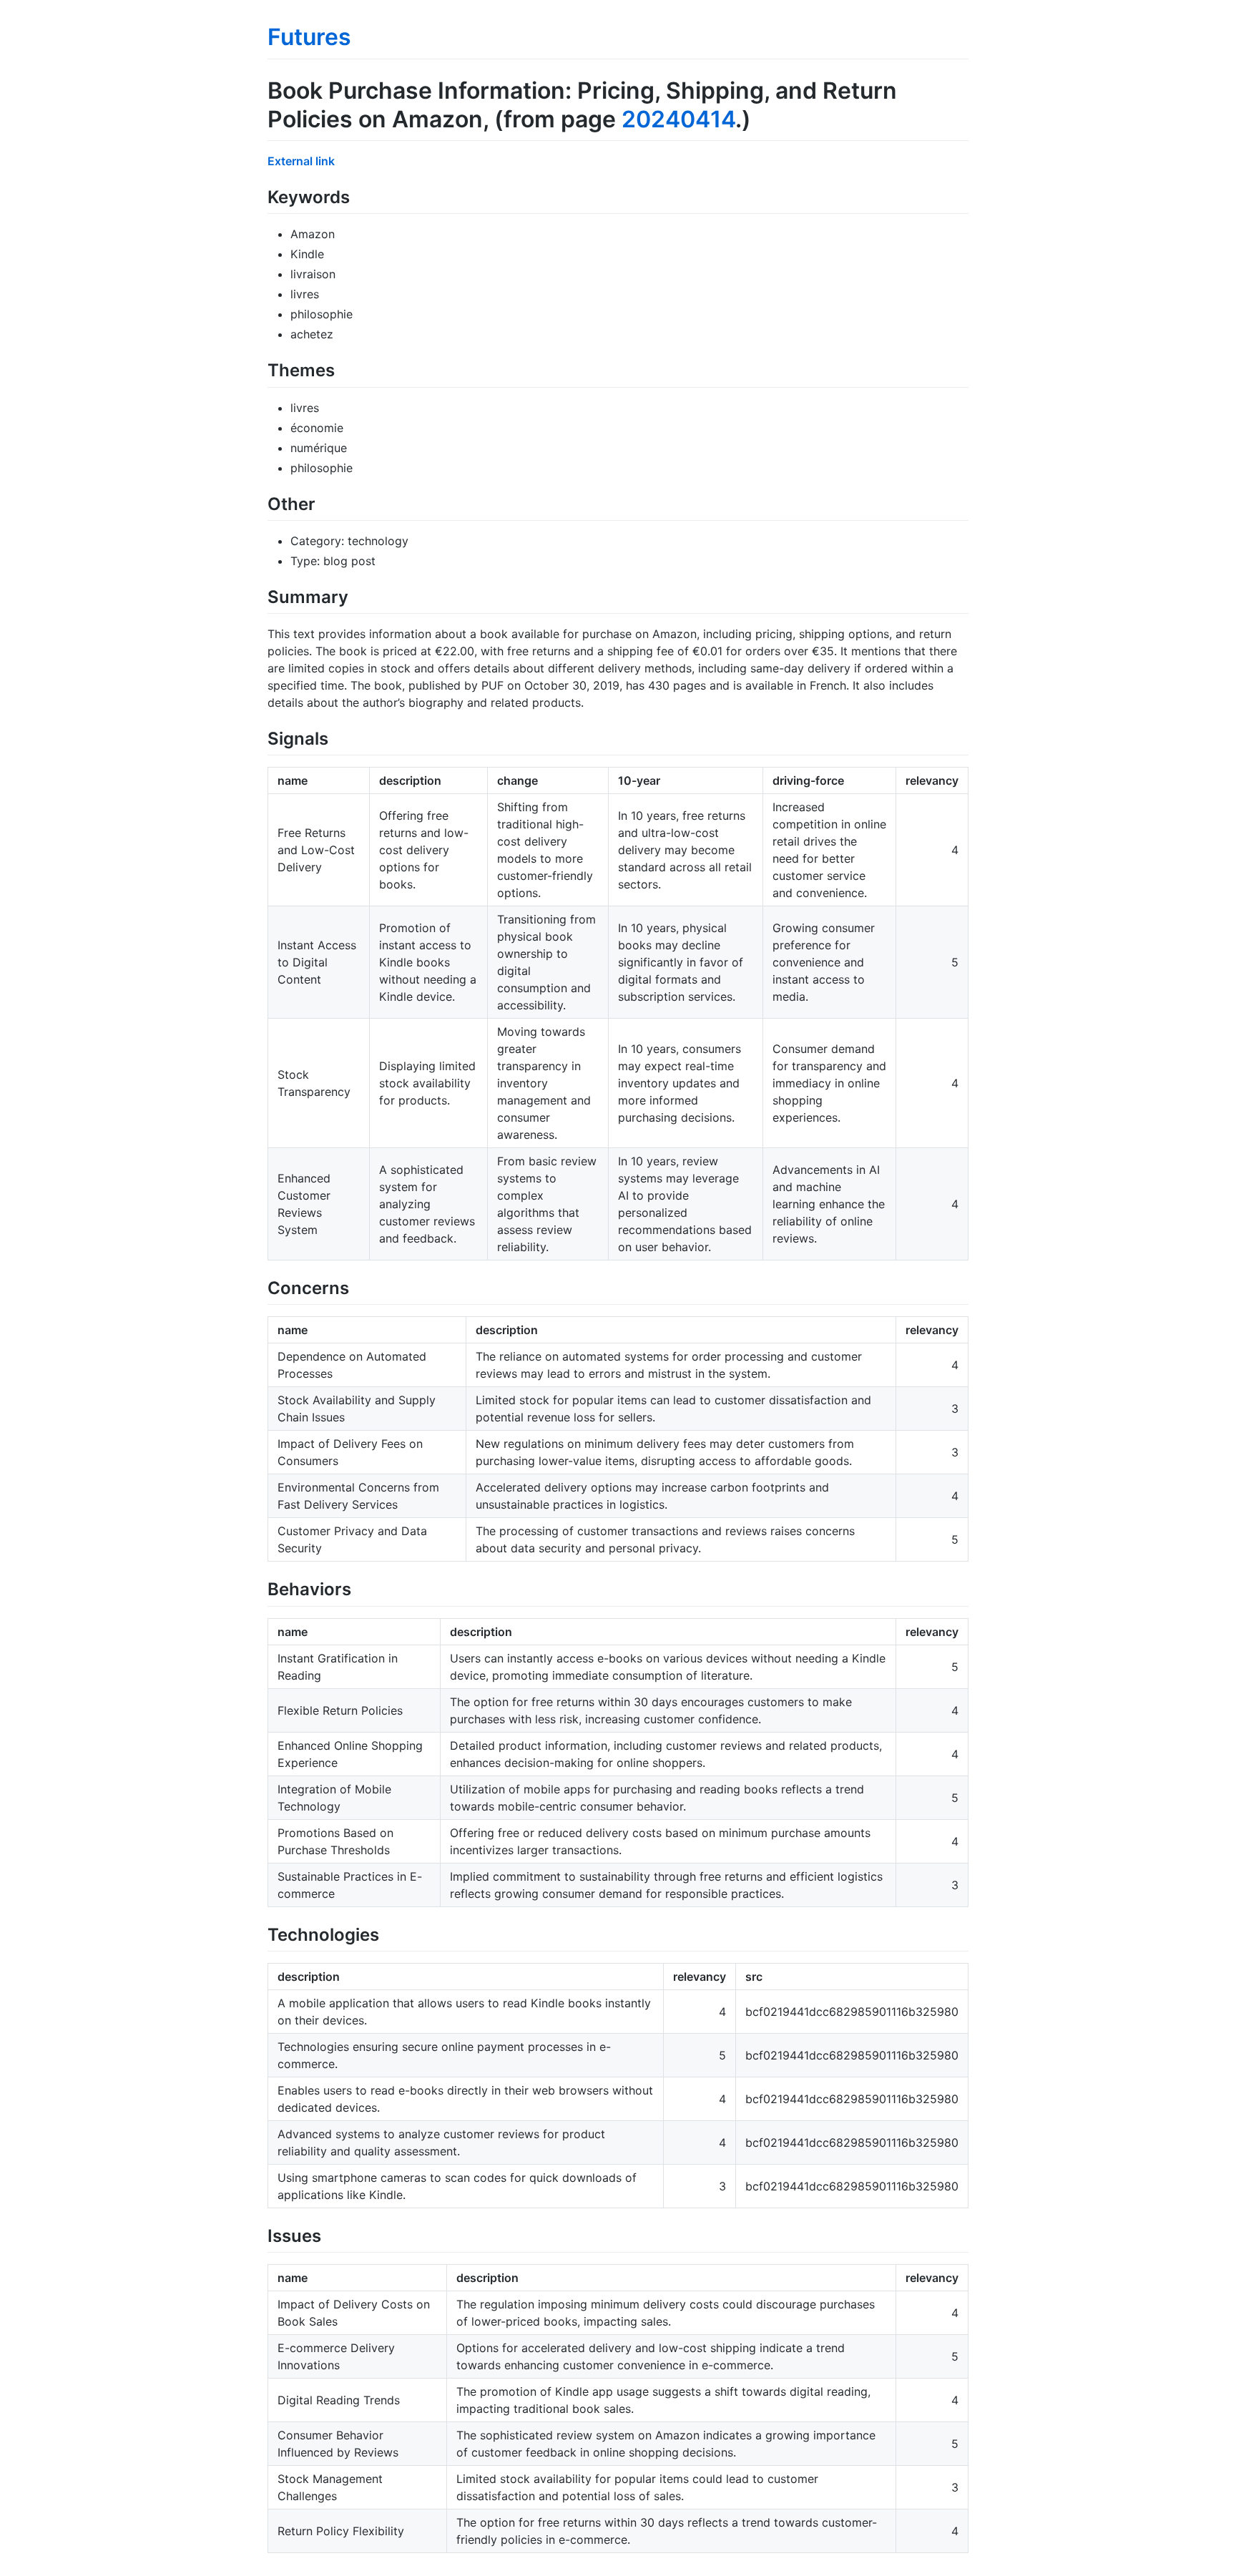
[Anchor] (358, 196)
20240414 (678, 119)
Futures (309, 37)
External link (301, 161)
